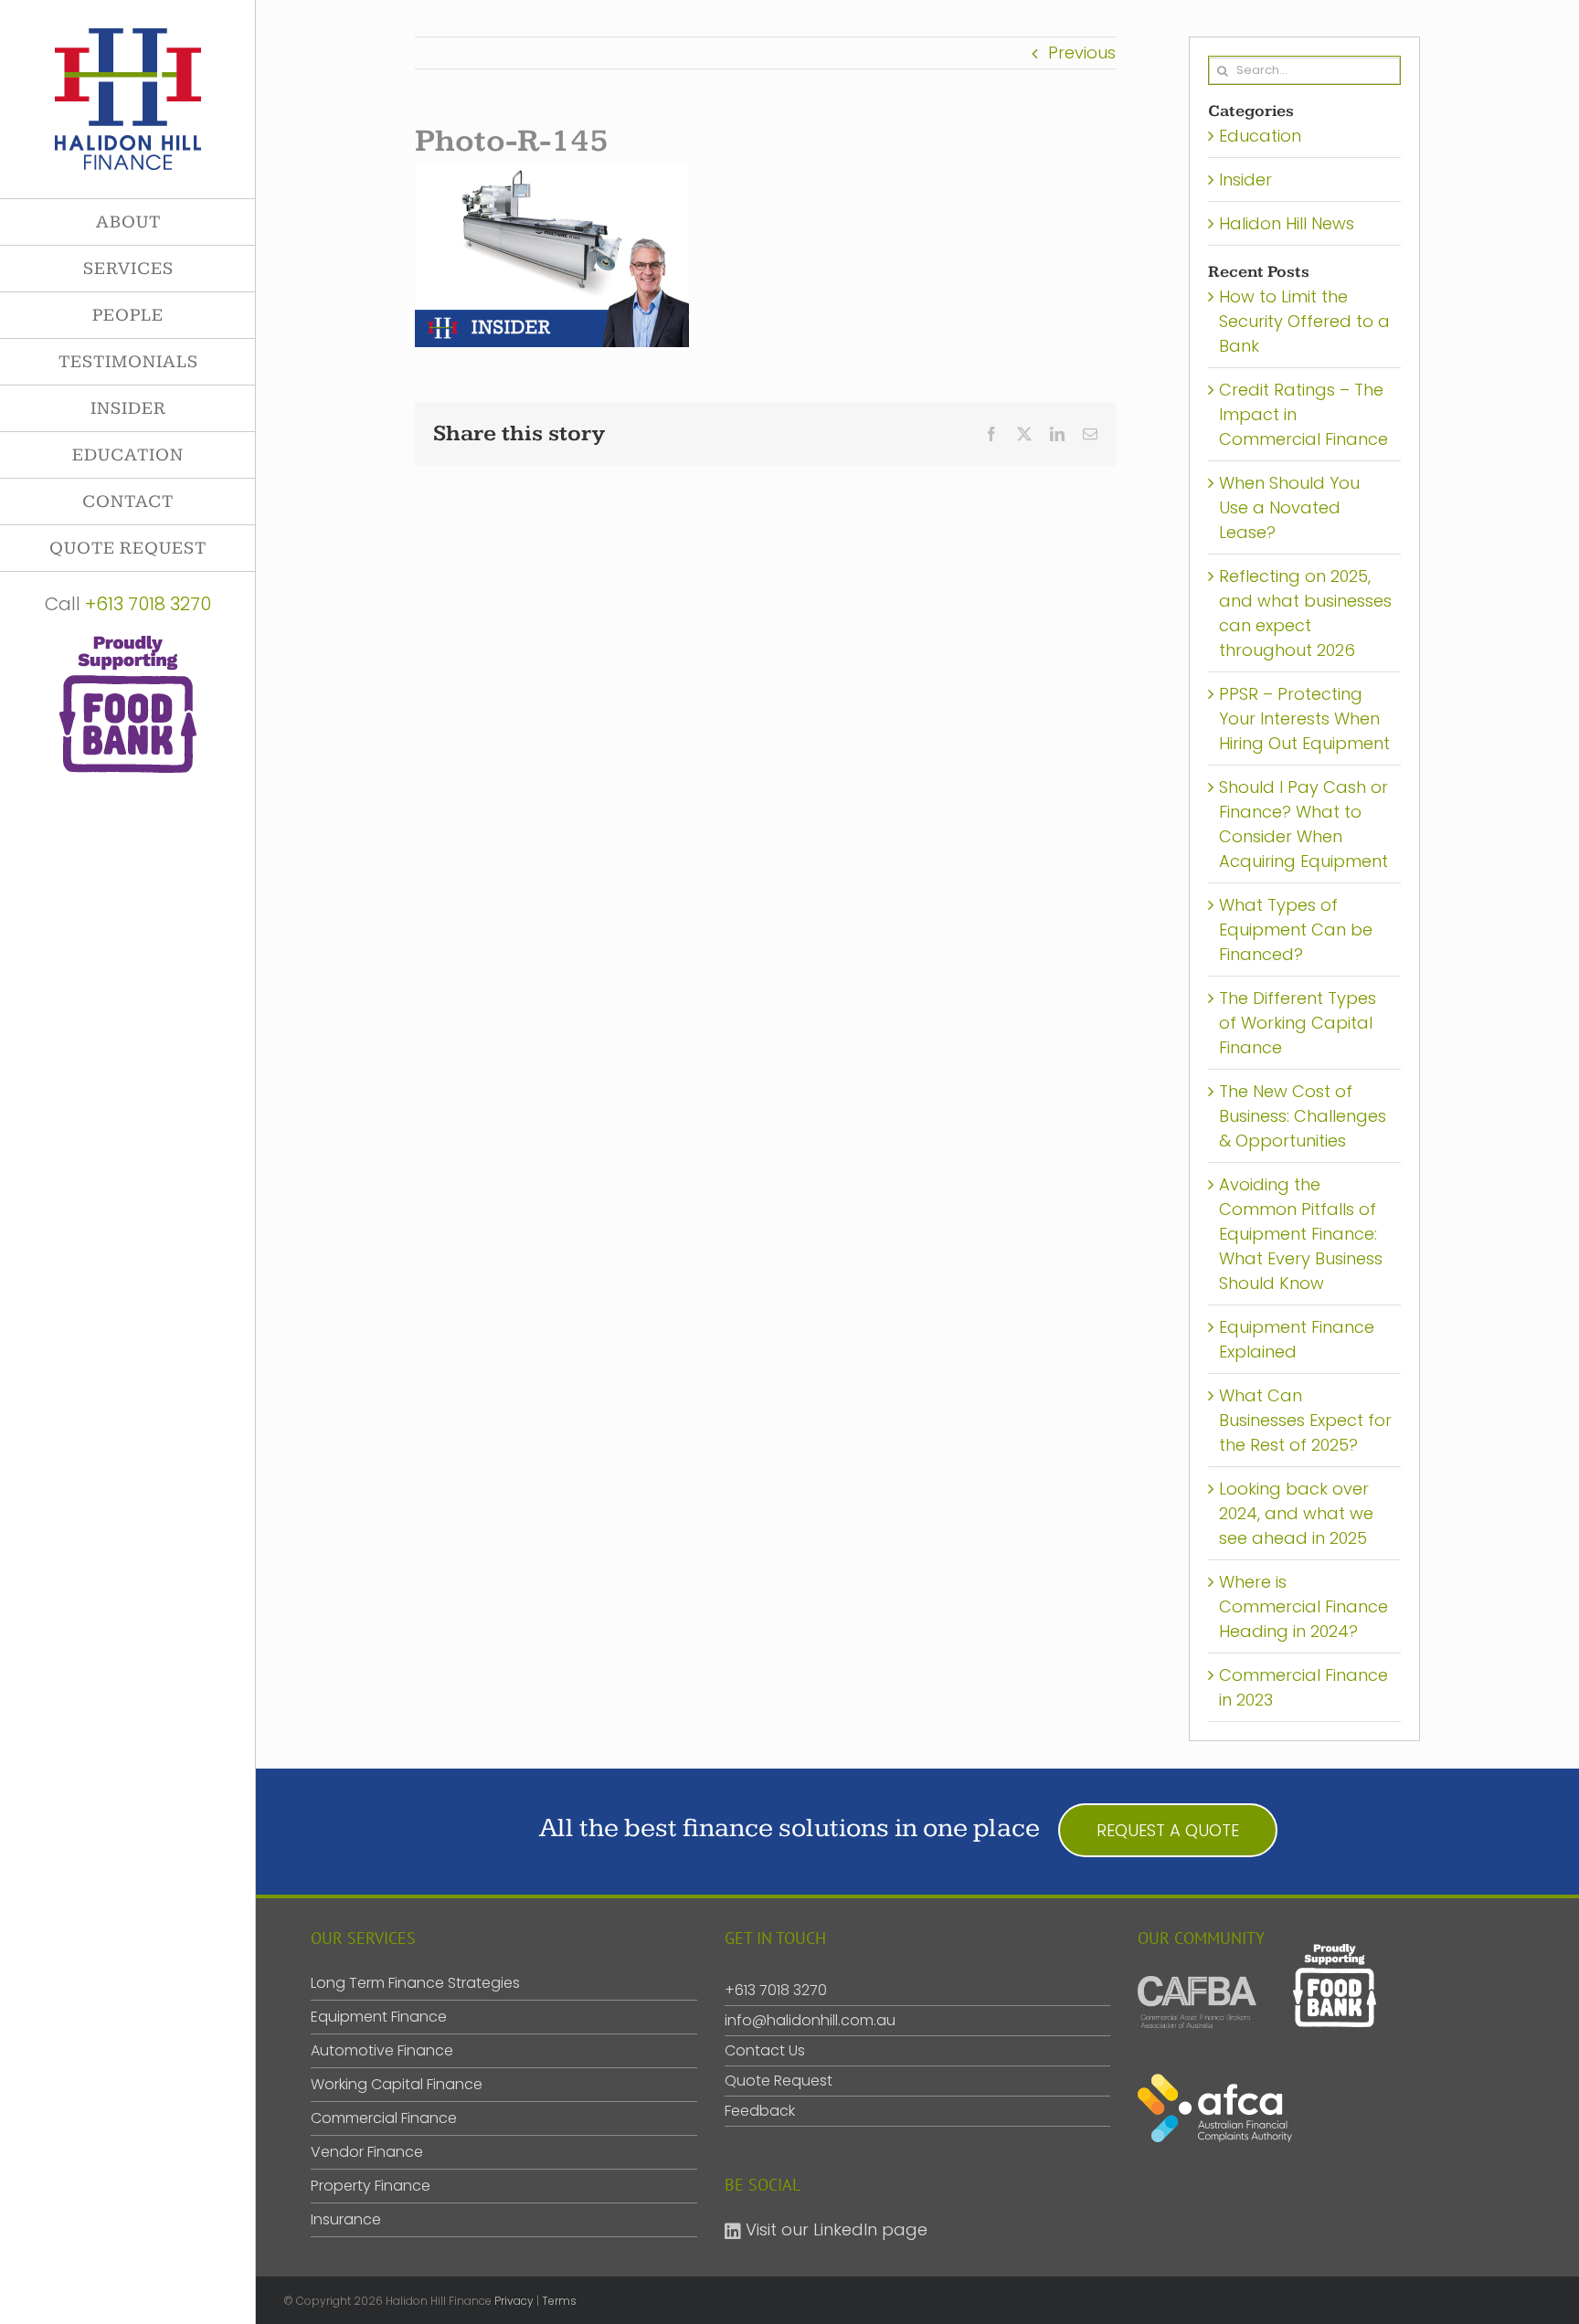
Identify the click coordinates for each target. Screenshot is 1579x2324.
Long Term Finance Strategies (415, 1983)
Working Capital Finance (397, 2085)
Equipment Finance (379, 2017)
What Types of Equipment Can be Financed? (1296, 930)
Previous (1082, 53)
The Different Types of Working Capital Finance (1298, 1023)
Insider (1245, 180)
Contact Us (765, 2050)
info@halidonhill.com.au (810, 2020)
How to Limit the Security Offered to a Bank (1304, 321)
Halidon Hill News (1287, 223)
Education (1260, 136)
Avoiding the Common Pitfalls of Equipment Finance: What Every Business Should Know (1301, 1234)
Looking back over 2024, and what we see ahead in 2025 (1296, 1513)
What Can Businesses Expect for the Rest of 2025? (1305, 1420)
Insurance (346, 2220)
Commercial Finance (384, 2118)
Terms (559, 2301)
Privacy (514, 2301)
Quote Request (779, 2081)
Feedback (760, 2111)
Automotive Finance (382, 2051)
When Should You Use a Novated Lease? (1289, 507)
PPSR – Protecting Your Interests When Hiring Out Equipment (1304, 718)
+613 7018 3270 (148, 604)
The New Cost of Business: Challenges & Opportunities (1303, 1116)
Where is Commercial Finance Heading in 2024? (1303, 1606)
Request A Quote (1168, 1830)
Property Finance (371, 2186)
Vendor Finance (367, 2152)
